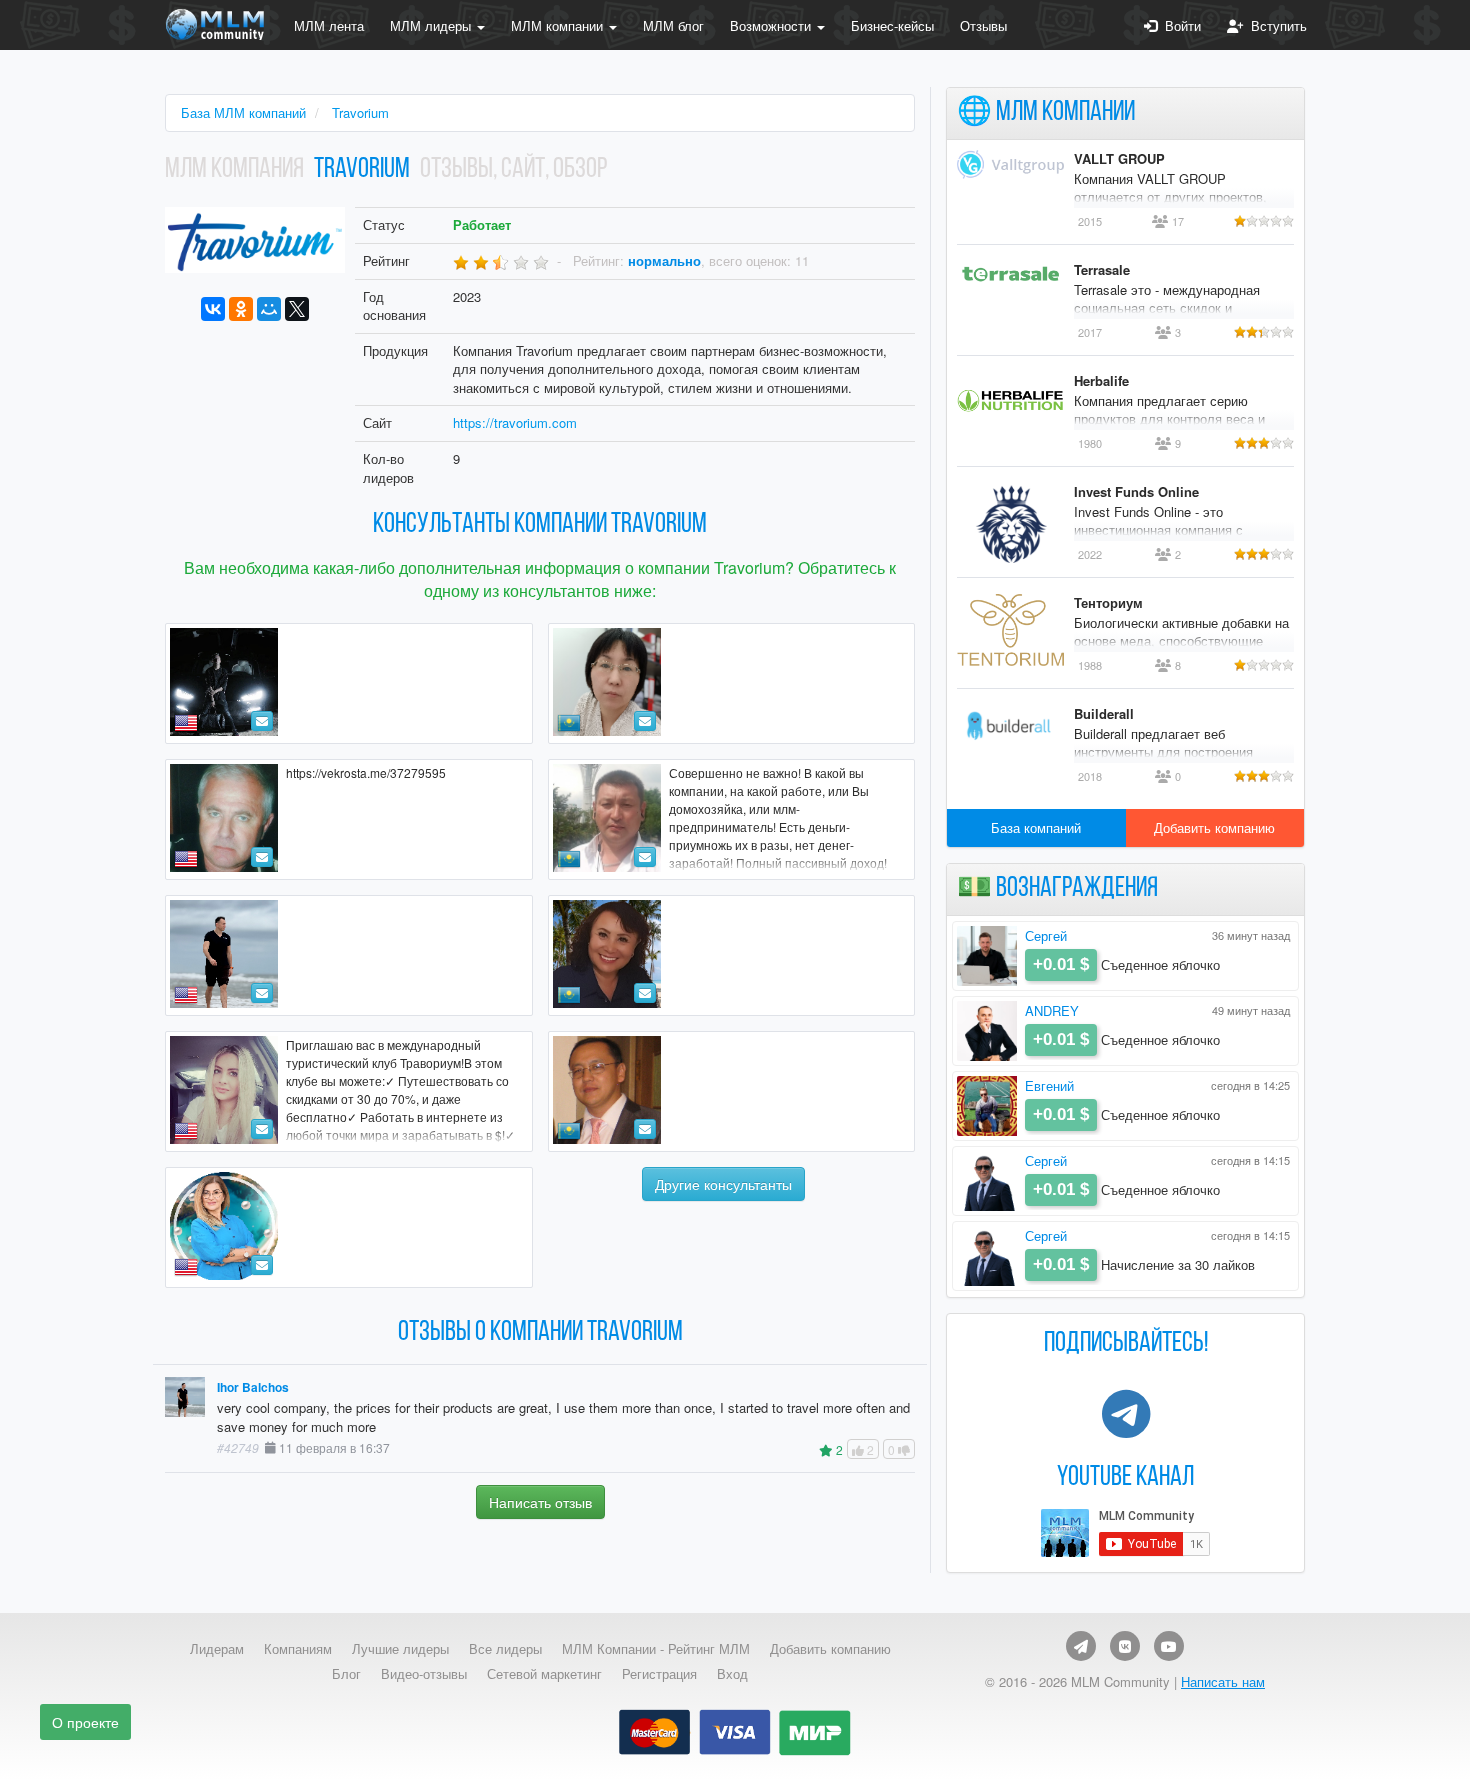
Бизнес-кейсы (892, 25)
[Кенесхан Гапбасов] (732, 1091)
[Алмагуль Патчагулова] (732, 683)
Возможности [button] (772, 25)
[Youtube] (1169, 1646)
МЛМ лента (329, 25)
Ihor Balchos (253, 1387)
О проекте (85, 1722)
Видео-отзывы (424, 1674)
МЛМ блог (673, 25)
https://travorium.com (515, 422)
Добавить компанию (1214, 827)
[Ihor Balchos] (349, 955)
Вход (732, 1674)
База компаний (1036, 827)
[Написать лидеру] (262, 721)
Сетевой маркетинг (544, 1674)
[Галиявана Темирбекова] (732, 955)
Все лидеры (505, 1649)
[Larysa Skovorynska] (349, 1227)
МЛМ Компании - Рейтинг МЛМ (656, 1649)
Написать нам (1223, 1681)
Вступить (1275, 25)
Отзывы (983, 25)
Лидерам (217, 1649)
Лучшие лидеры (400, 1649)
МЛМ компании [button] (559, 25)
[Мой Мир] (269, 309)
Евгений (1049, 1085)
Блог (346, 1674)
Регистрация (659, 1674)
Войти (1179, 25)
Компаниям (298, 1649)
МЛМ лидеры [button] (432, 25)
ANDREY (1052, 1010)
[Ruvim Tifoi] (349, 683)
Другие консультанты (723, 1184)
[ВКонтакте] (213, 309)
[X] (297, 309)
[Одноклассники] (241, 309)
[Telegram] (1081, 1646)
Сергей (1046, 935)
